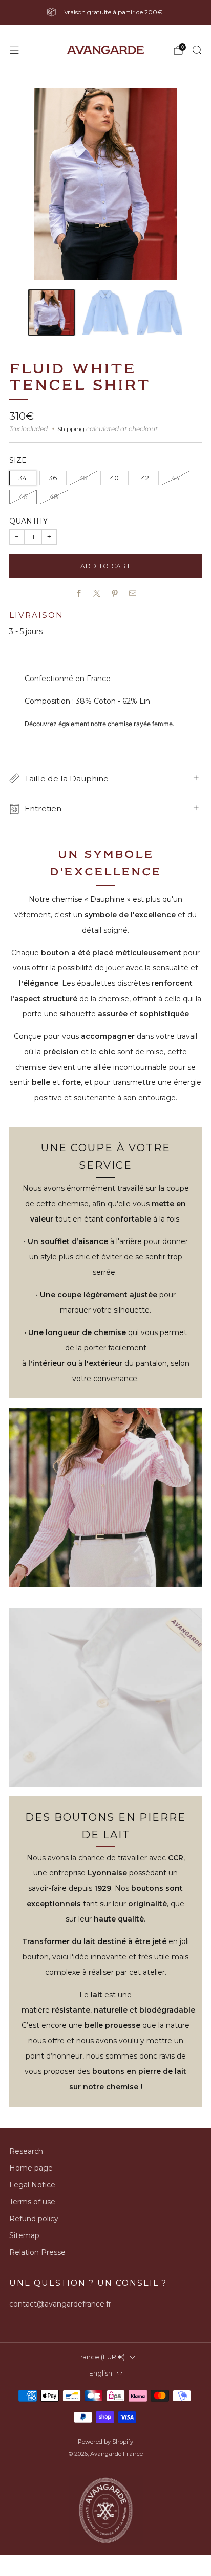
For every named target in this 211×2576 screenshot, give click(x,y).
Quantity (28, 521)
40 (114, 478)
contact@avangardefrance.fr (60, 2304)
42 (145, 478)
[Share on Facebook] (79, 593)
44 (176, 478)
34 (23, 478)
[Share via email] (132, 593)
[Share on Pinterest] (114, 593)
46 (23, 497)
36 (53, 478)
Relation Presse (37, 2252)
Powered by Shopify (105, 2442)
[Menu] (14, 50)
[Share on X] (97, 593)
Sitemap (24, 2235)
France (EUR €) (101, 2357)
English (101, 2373)
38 (83, 478)
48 (54, 497)
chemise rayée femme (140, 724)
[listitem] (106, 12)
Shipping (71, 429)
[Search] (197, 50)
